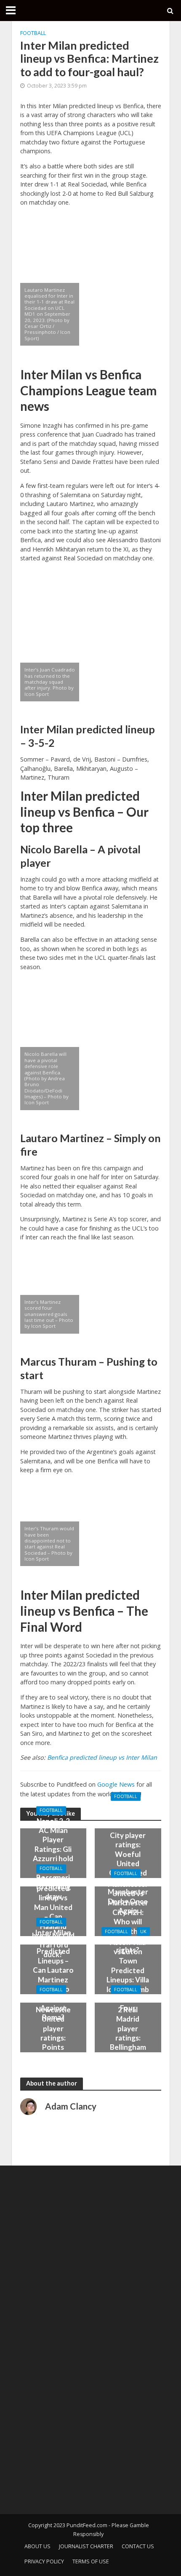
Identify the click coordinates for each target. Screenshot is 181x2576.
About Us (37, 2546)
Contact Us (138, 2546)
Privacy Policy (44, 2561)
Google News (116, 1784)
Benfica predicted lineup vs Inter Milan (102, 1757)
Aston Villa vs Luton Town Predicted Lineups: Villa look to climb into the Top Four (128, 1975)
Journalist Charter (86, 2546)
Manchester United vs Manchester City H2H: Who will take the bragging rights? (128, 1917)
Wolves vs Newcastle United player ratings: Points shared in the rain (53, 2033)
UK (143, 1931)
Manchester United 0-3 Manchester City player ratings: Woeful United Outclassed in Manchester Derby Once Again (128, 1858)
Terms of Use (91, 2561)
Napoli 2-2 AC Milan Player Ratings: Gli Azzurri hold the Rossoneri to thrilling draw (53, 1859)
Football (33, 33)
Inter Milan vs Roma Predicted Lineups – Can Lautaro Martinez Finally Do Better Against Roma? (53, 1975)
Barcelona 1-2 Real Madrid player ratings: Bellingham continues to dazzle (128, 2033)
